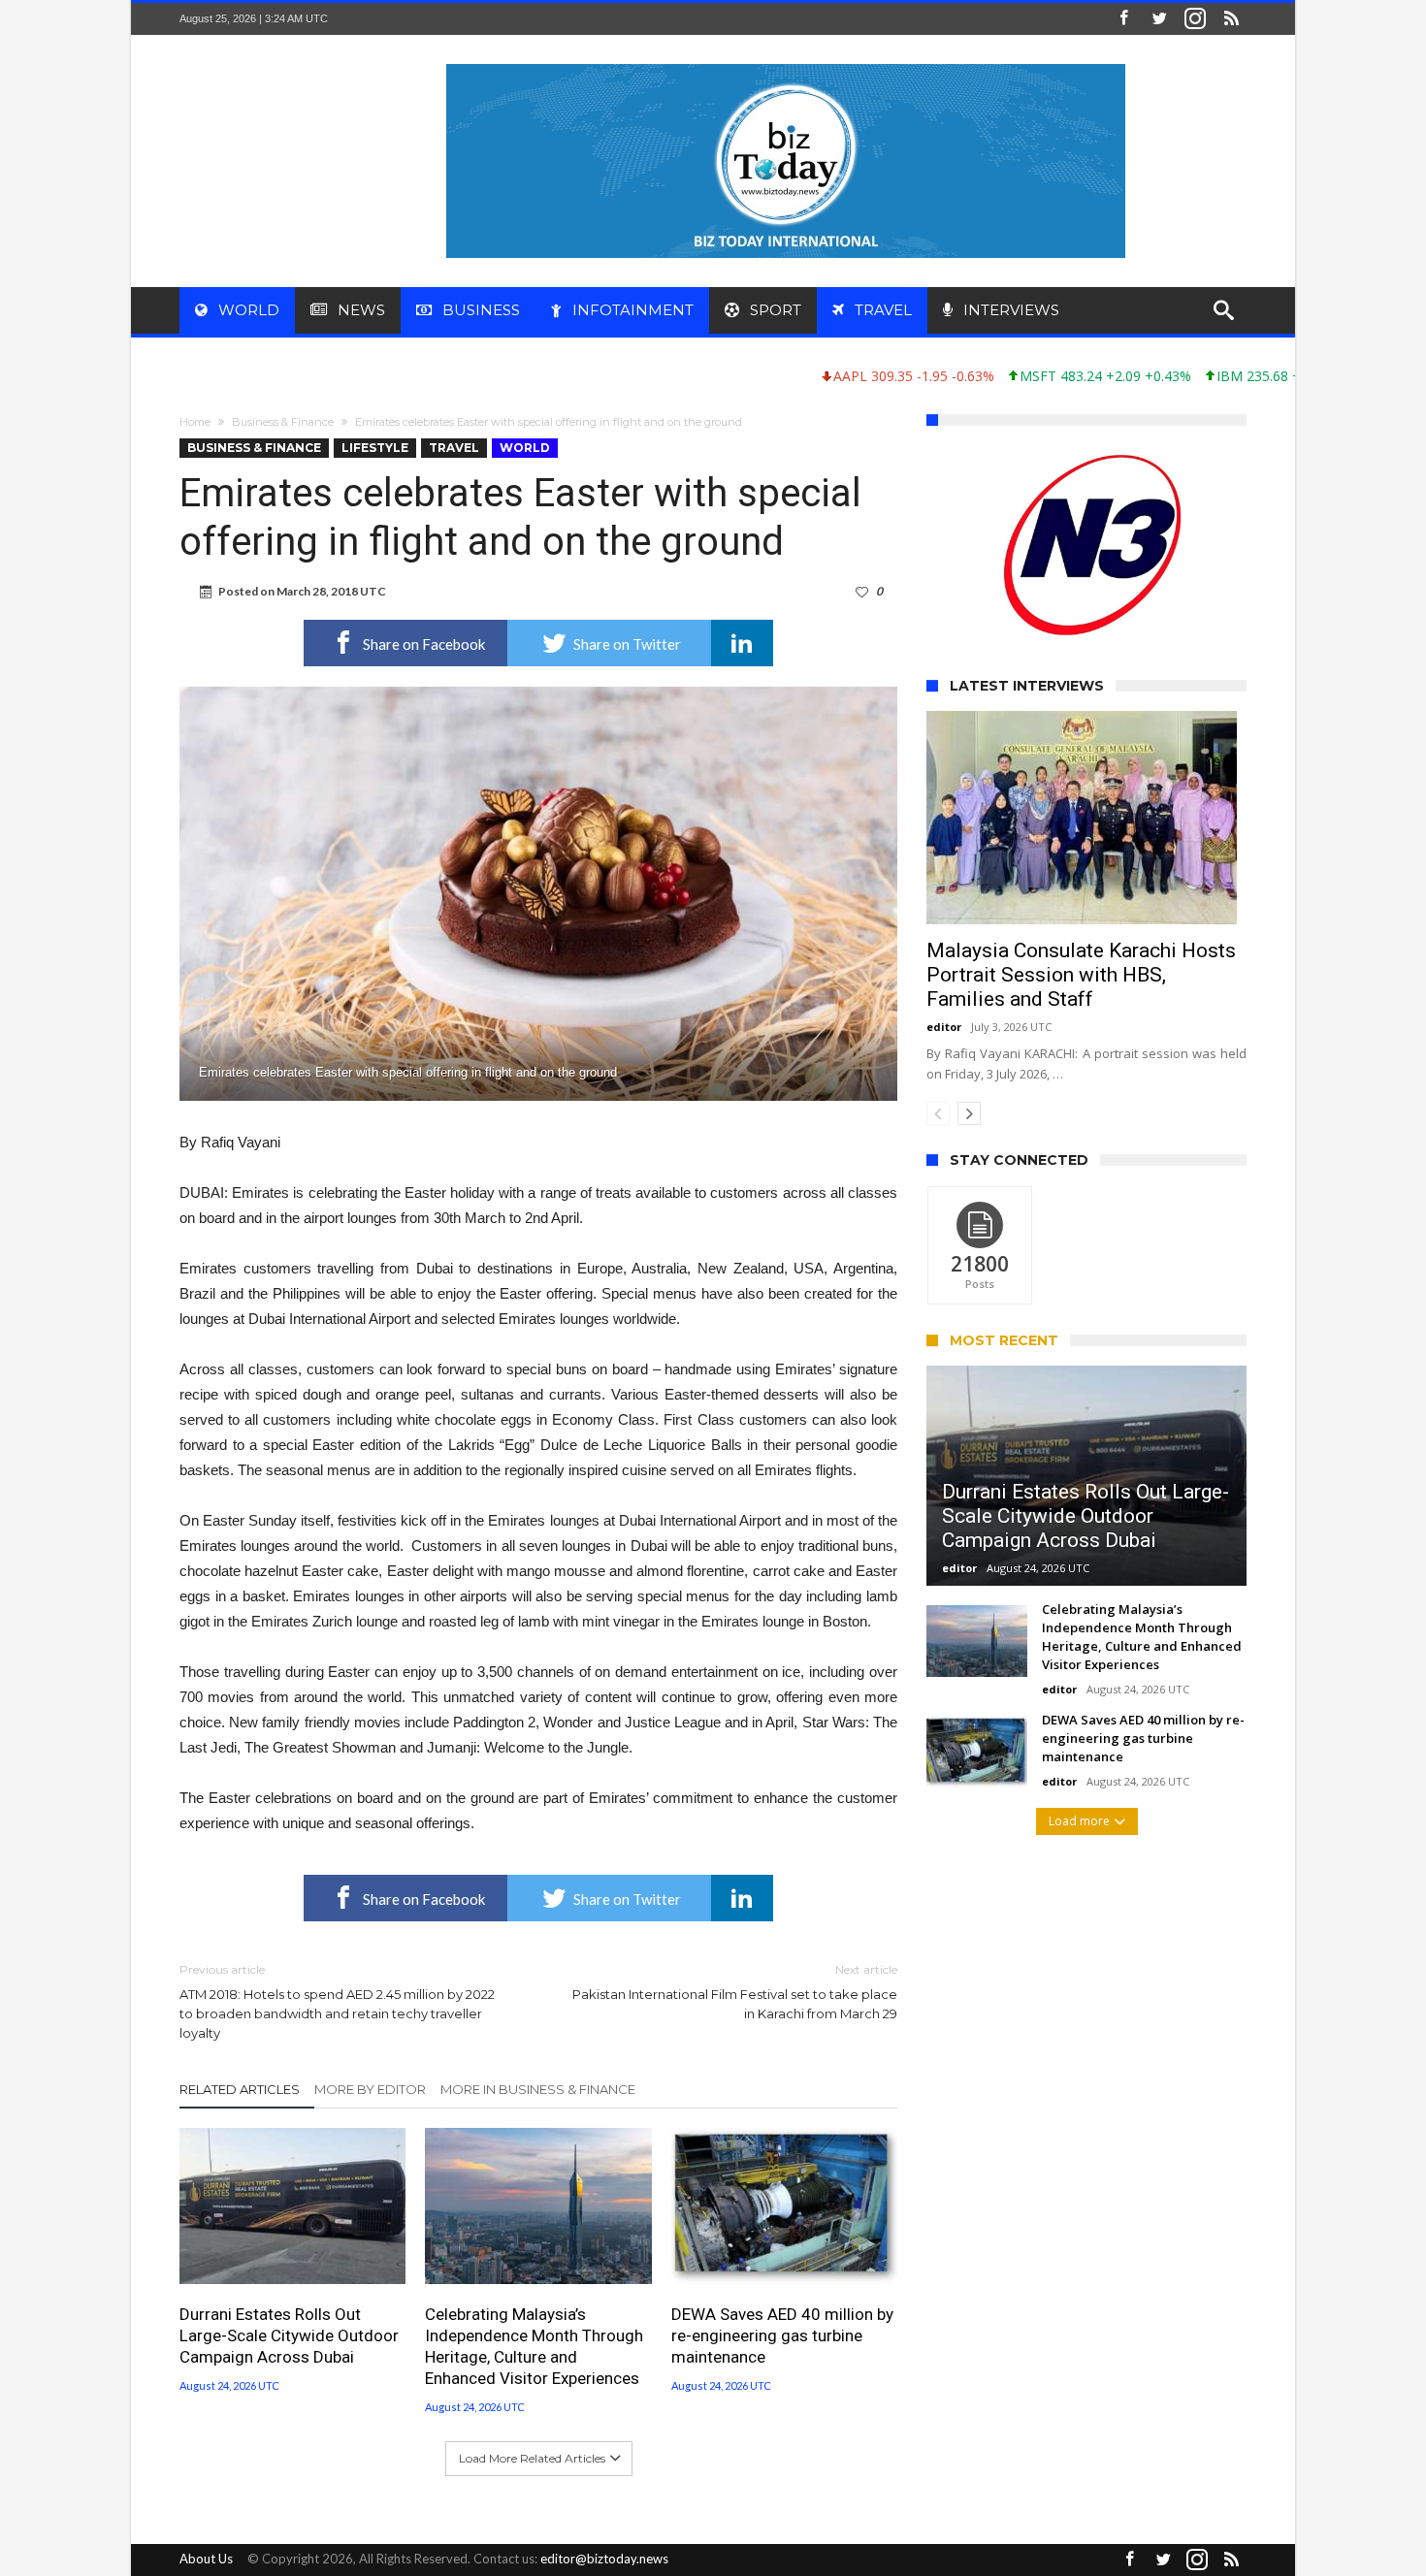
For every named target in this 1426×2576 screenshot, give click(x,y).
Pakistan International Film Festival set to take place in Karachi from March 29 (735, 1992)
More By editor (370, 2089)
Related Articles (240, 2089)
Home (195, 422)
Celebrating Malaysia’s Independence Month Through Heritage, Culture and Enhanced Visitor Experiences (534, 2346)
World (525, 448)
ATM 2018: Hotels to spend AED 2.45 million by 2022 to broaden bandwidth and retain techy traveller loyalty (337, 2001)
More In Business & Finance (538, 2089)
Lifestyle (375, 448)
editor (944, 1027)
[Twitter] (1159, 19)
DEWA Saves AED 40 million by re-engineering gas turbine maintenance (782, 2335)
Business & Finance (283, 422)
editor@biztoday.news (604, 2559)
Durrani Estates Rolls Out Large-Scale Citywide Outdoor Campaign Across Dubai (289, 2335)
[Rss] (1231, 19)
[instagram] (1195, 19)
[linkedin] (742, 643)
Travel (454, 448)
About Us (206, 2559)
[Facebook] (1123, 19)
